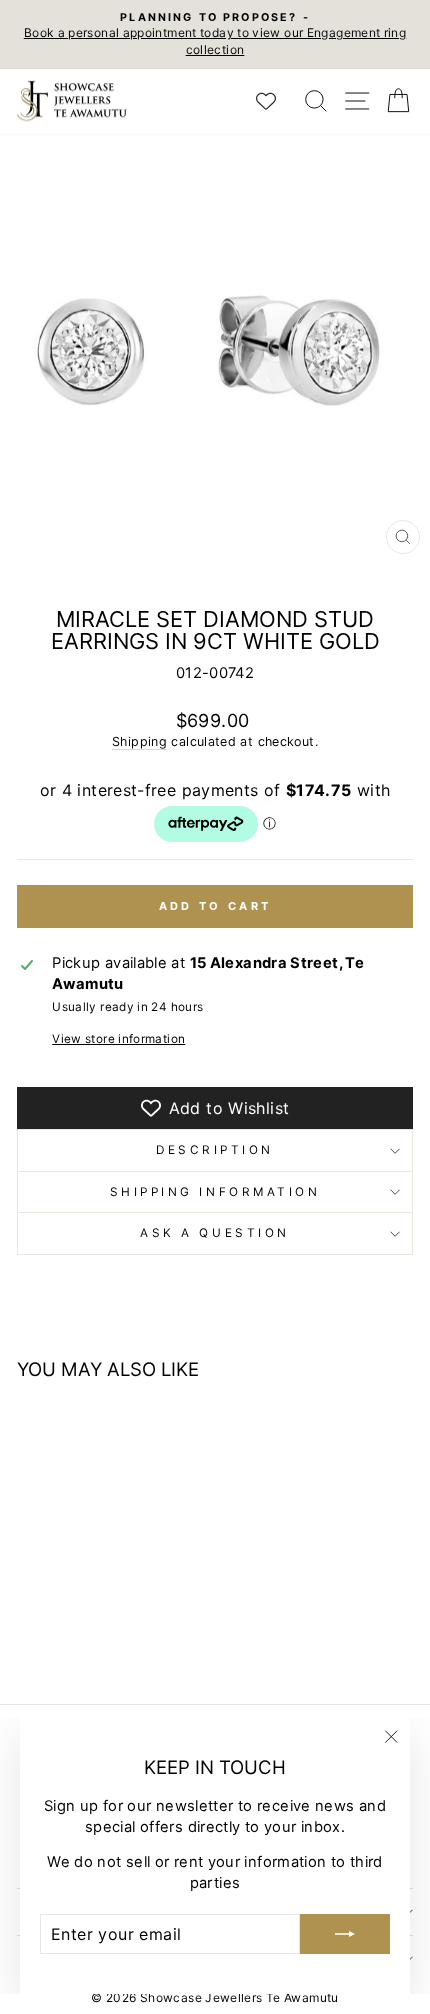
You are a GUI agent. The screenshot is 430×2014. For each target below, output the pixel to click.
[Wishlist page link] (276, 101)
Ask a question (214, 1233)
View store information (118, 1039)
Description (215, 1150)
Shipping (139, 741)
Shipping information (215, 1192)
